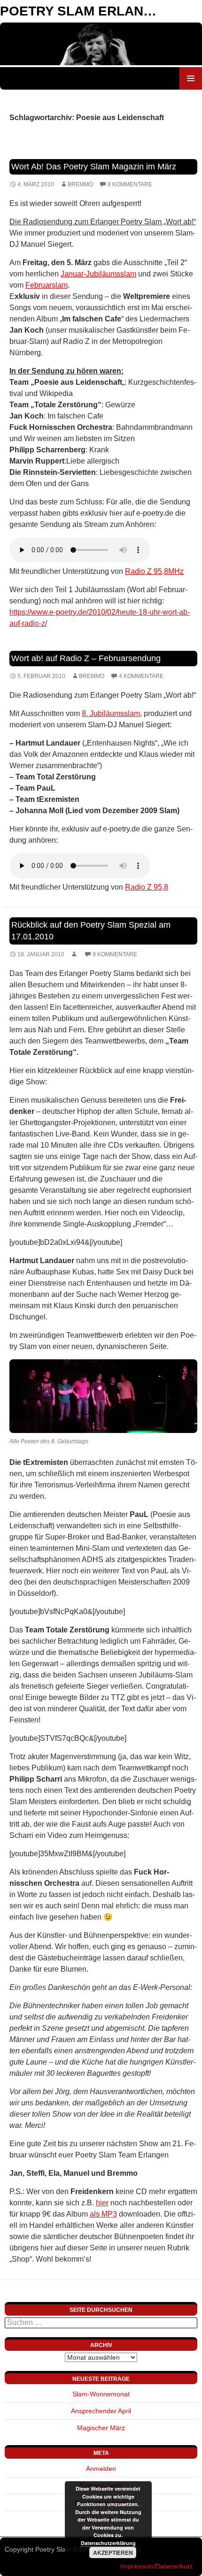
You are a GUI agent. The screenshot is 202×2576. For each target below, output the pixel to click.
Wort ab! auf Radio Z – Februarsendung (86, 658)
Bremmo (80, 184)
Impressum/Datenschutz (156, 2566)
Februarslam (47, 285)
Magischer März (101, 2428)
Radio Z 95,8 (147, 887)
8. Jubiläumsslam (111, 713)
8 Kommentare (130, 184)
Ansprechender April (101, 2411)
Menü (191, 78)
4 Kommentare (141, 676)
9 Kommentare (115, 954)
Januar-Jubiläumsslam (98, 274)
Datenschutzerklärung (108, 2543)
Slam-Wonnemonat (101, 2394)
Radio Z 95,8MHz (154, 571)
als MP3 (103, 2214)
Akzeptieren (113, 2553)
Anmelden (101, 2469)
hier (102, 2203)
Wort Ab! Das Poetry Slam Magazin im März (94, 167)
